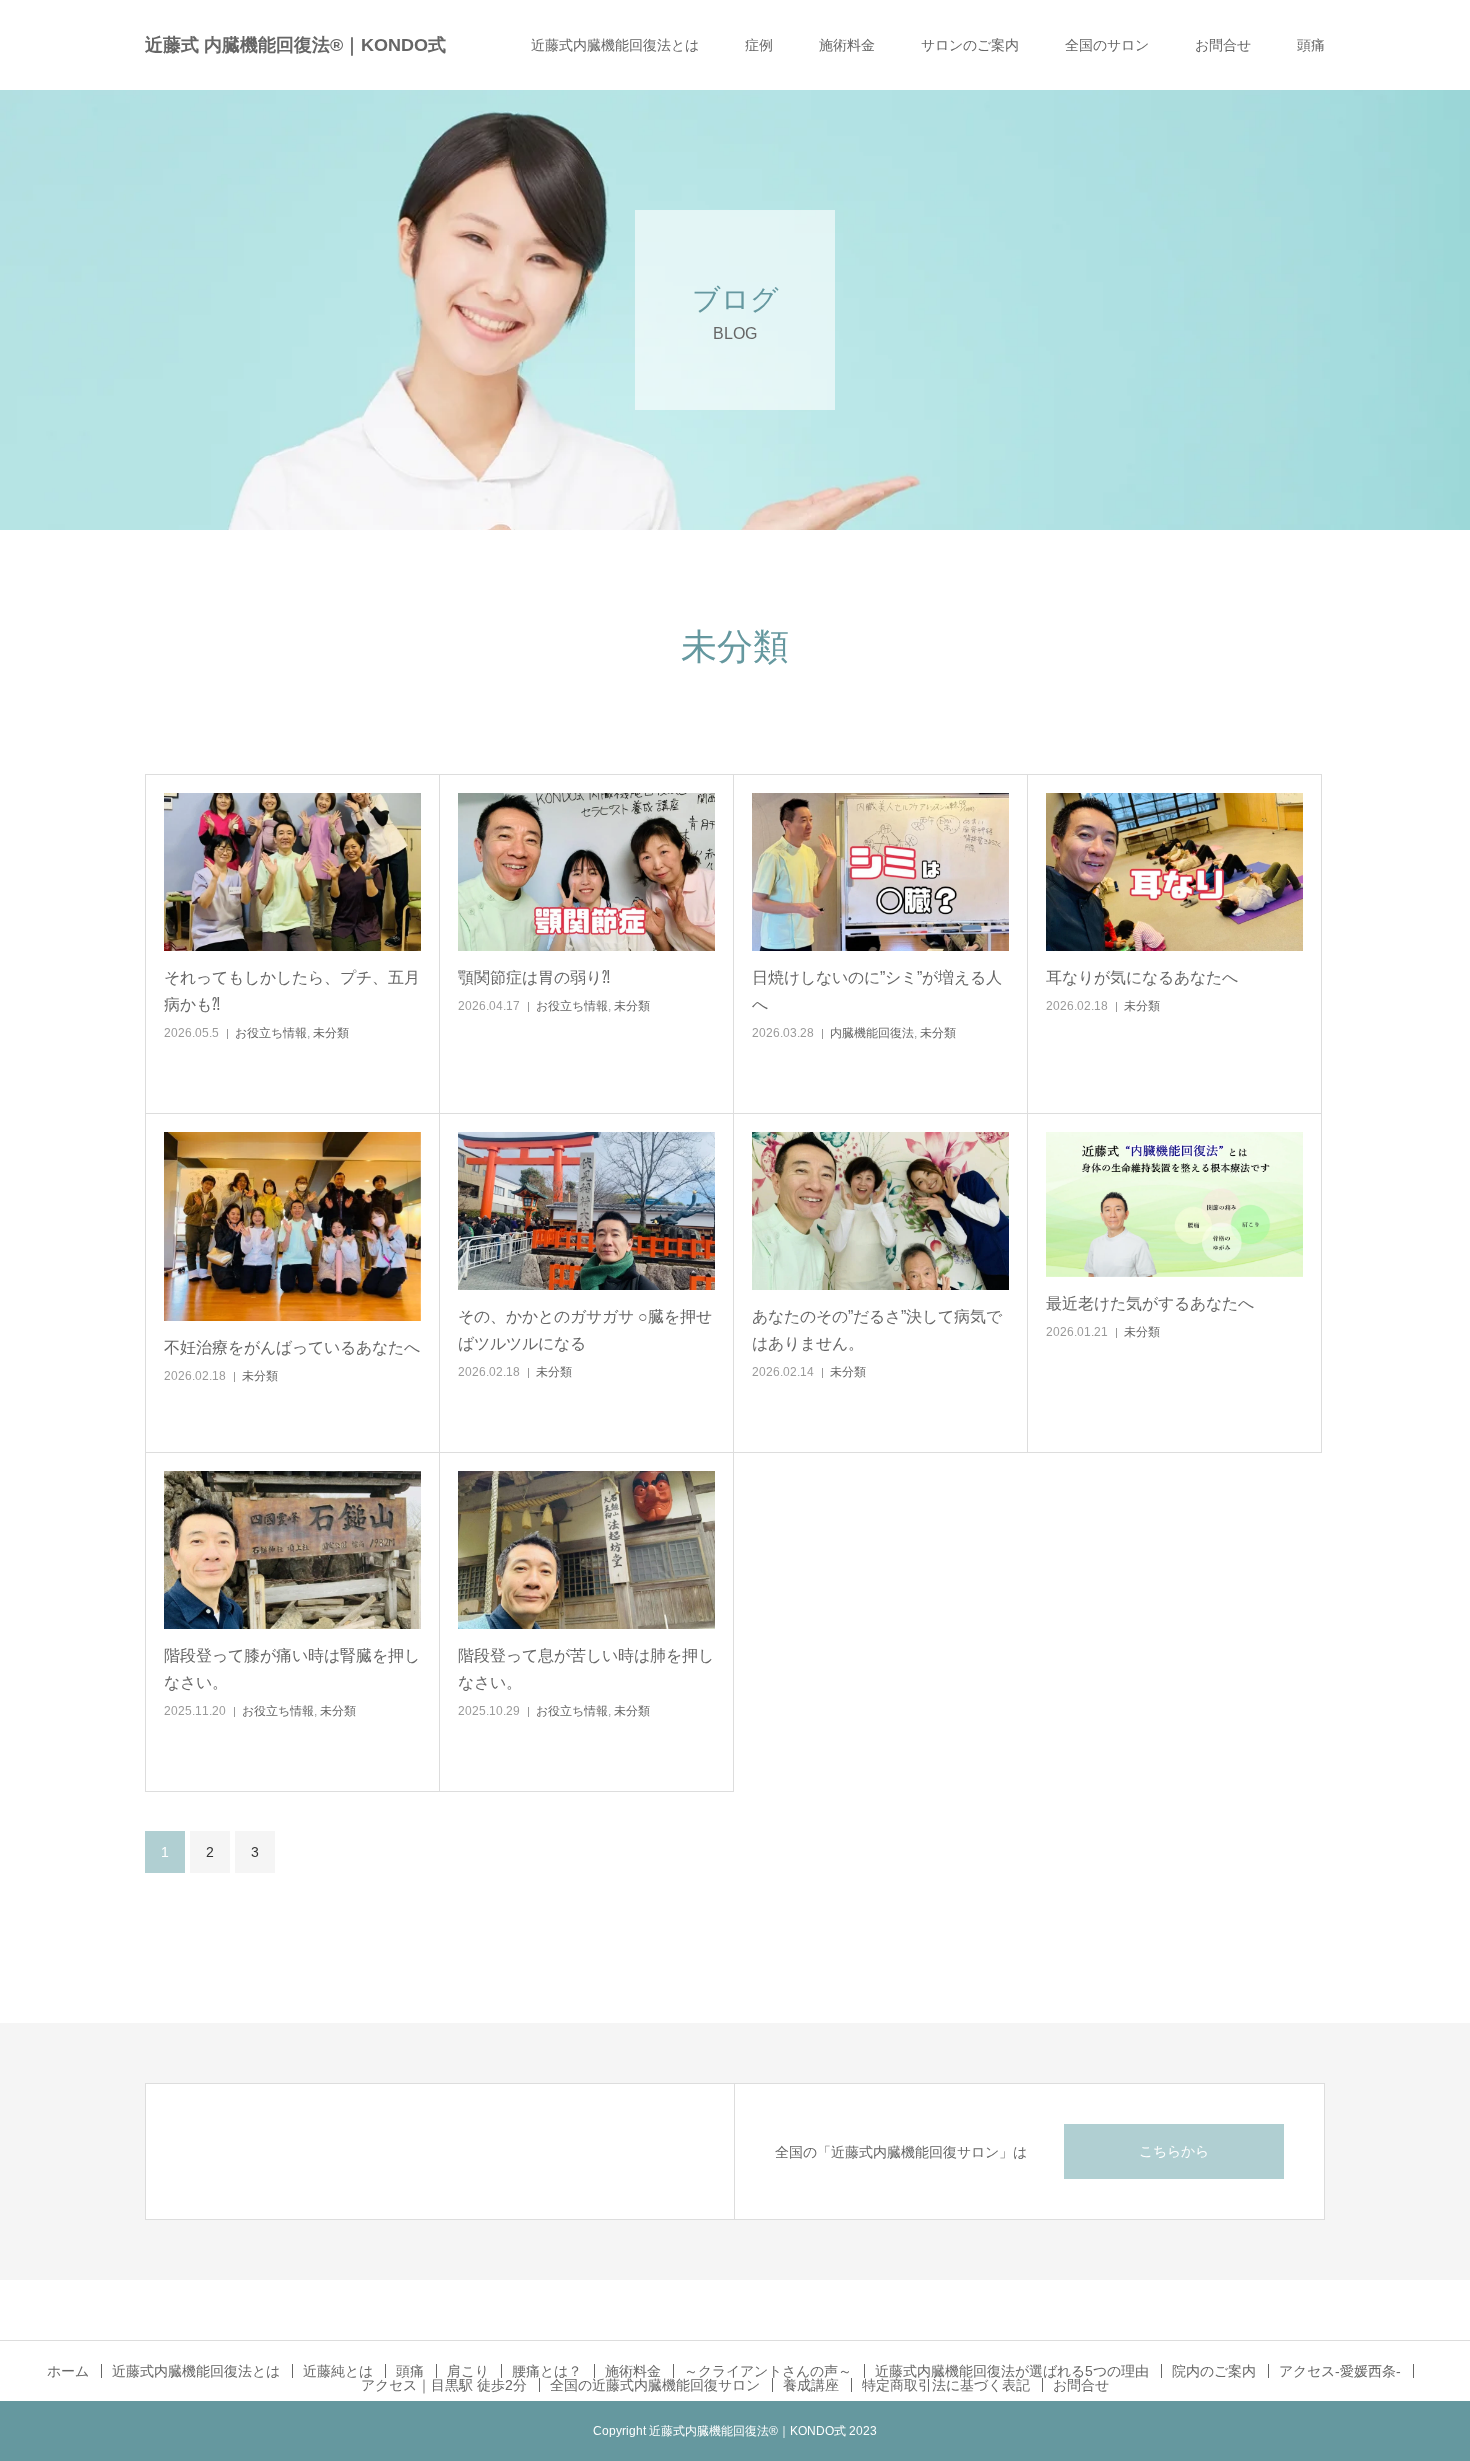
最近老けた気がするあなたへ (1150, 1303)
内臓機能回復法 (872, 1033)
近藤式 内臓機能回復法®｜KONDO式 (295, 45)
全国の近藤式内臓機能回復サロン (655, 2385)
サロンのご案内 (970, 45)
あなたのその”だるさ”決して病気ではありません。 (877, 1330)
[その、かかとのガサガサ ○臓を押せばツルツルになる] (586, 1211)
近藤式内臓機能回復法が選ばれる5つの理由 (1012, 2371)
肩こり (468, 2371)
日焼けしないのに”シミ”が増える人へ (877, 991)
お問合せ (1223, 45)
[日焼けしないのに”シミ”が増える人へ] (880, 872)
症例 (759, 45)
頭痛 (1311, 45)
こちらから (1174, 2151)
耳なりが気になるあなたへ (1142, 977)
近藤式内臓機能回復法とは (615, 45)
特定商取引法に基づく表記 (946, 2385)
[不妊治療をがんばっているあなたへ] (292, 1226)
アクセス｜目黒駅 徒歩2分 (444, 2385)
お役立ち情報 (271, 1033)
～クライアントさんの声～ (768, 2371)
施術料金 (847, 45)
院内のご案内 (1214, 2371)
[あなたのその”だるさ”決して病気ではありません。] (880, 1211)
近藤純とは (338, 2371)
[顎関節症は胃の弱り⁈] (586, 872)
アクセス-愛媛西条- (1340, 2371)
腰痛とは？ (547, 2371)
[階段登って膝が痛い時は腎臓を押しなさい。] (292, 1550)
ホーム (68, 2371)
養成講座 (811, 2385)
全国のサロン (1107, 45)
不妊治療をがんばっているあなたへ (292, 1347)
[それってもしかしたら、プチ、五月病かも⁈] (292, 872)
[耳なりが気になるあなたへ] (1174, 872)
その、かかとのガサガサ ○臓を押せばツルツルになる (585, 1330)
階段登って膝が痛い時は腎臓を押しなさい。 (292, 1669)
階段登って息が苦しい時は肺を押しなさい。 (586, 1669)
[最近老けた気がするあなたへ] (1174, 1204)
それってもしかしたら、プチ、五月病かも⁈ (292, 991)
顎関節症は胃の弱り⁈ (534, 977)
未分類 (331, 1033)
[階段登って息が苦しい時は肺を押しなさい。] (586, 1550)
